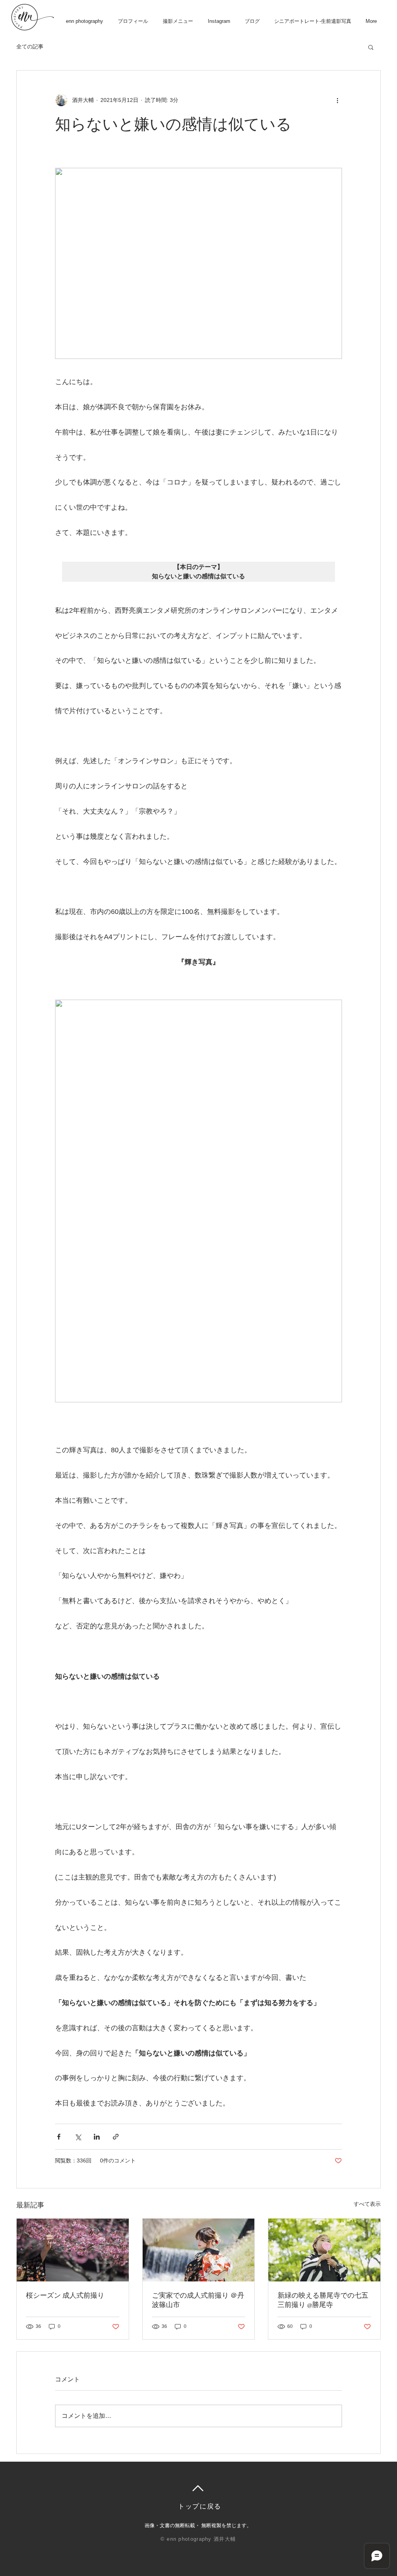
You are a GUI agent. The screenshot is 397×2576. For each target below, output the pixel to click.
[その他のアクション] (337, 100)
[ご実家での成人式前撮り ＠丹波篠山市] (199, 2250)
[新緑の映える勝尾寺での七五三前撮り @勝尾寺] (324, 2250)
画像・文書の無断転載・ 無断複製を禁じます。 (198, 2525)
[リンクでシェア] (116, 2137)
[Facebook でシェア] (59, 2137)
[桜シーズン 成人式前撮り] (73, 2250)
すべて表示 (367, 2204)
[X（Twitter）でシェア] (78, 2137)
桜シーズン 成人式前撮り (65, 2295)
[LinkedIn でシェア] (97, 2137)
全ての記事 (30, 47)
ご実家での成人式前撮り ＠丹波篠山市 (198, 2300)
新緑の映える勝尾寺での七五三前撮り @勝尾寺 (323, 2300)
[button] (371, 47)
